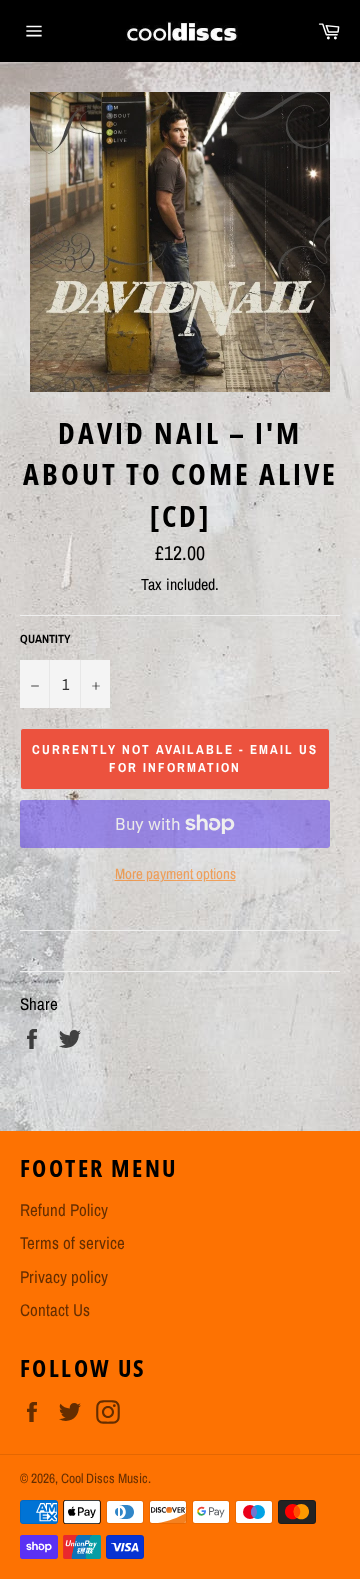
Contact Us (55, 1309)
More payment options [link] (175, 874)
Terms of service (72, 1242)
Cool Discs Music (104, 1478)
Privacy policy (64, 1276)
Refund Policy (64, 1209)
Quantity (45, 639)
